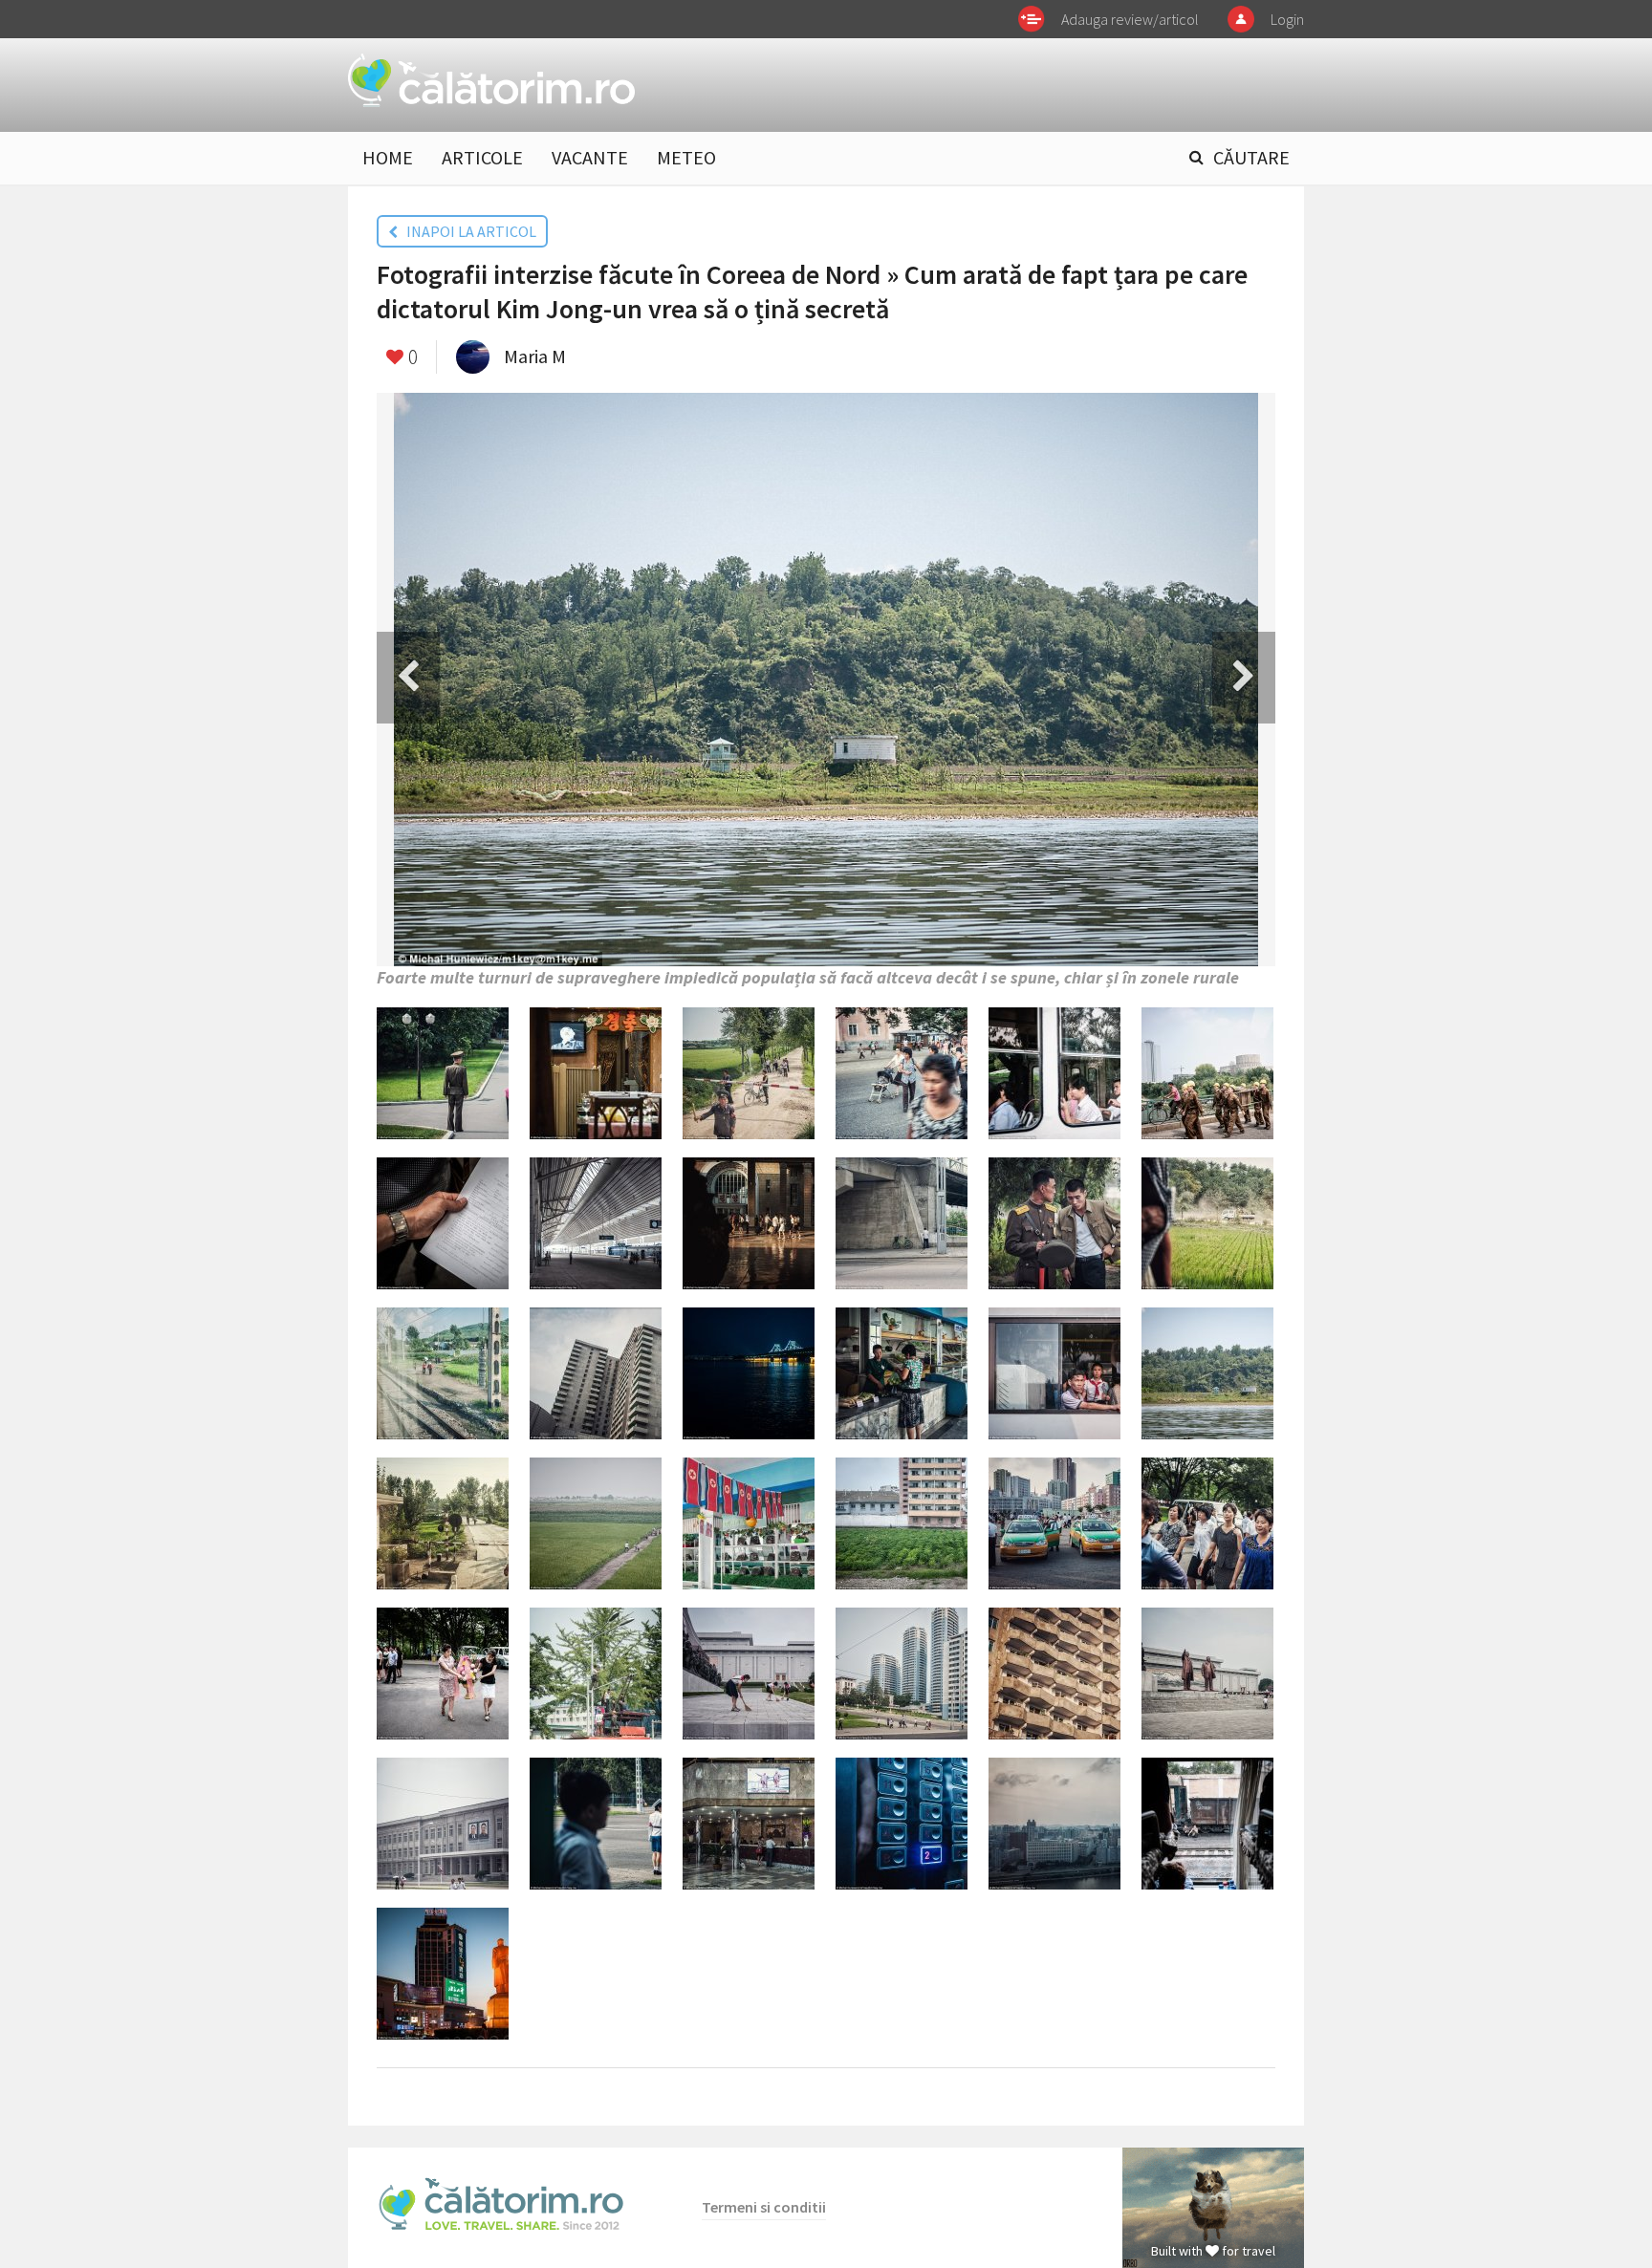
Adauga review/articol (1130, 19)
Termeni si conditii (764, 2207)
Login (1287, 19)
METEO (686, 157)
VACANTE (590, 157)
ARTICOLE (482, 157)
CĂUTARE (1251, 157)
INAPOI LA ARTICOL (467, 231)
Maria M (535, 356)
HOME (388, 157)
